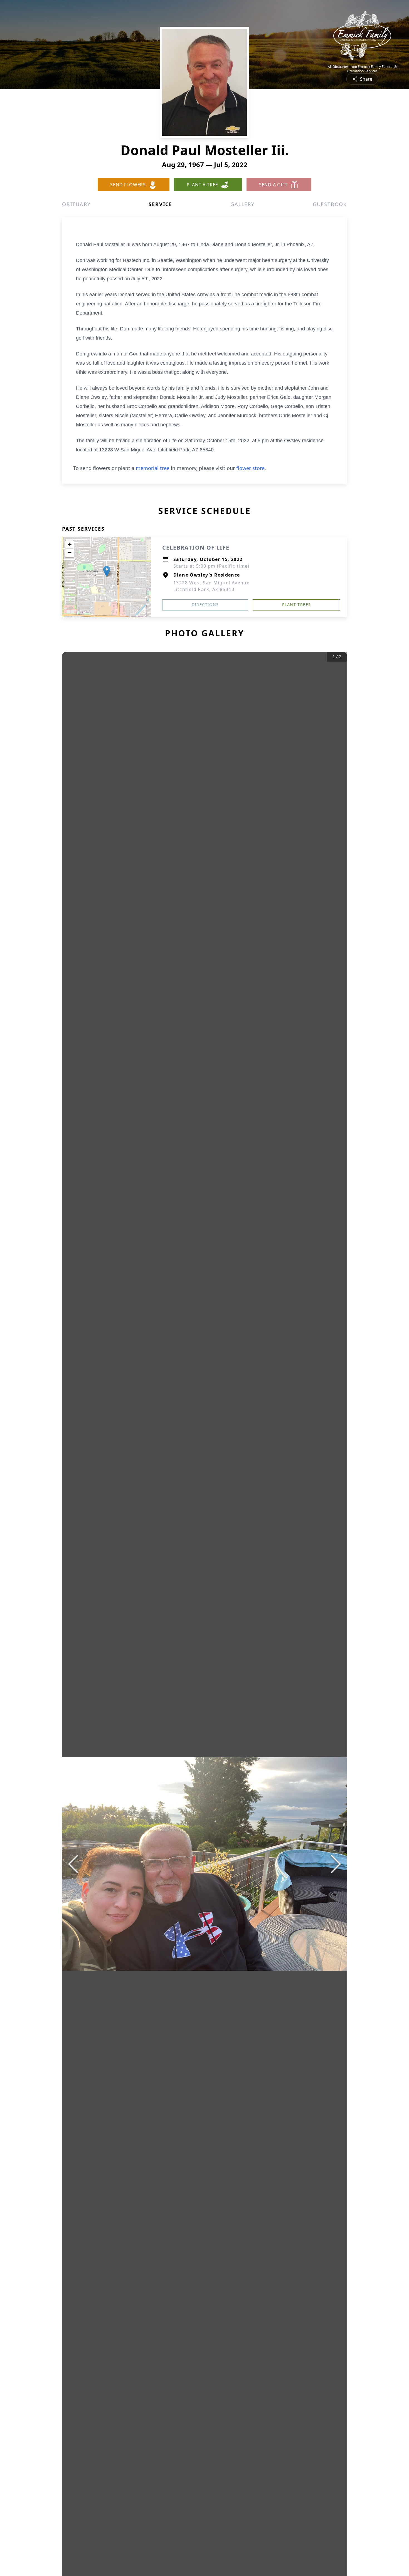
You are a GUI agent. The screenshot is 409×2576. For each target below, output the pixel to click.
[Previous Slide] (73, 1864)
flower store (250, 468)
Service (160, 204)
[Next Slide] (336, 1864)
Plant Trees (296, 605)
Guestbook (330, 204)
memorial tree (153, 468)
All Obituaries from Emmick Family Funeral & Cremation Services (362, 69)
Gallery (242, 204)
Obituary (76, 204)
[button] (107, 571)
